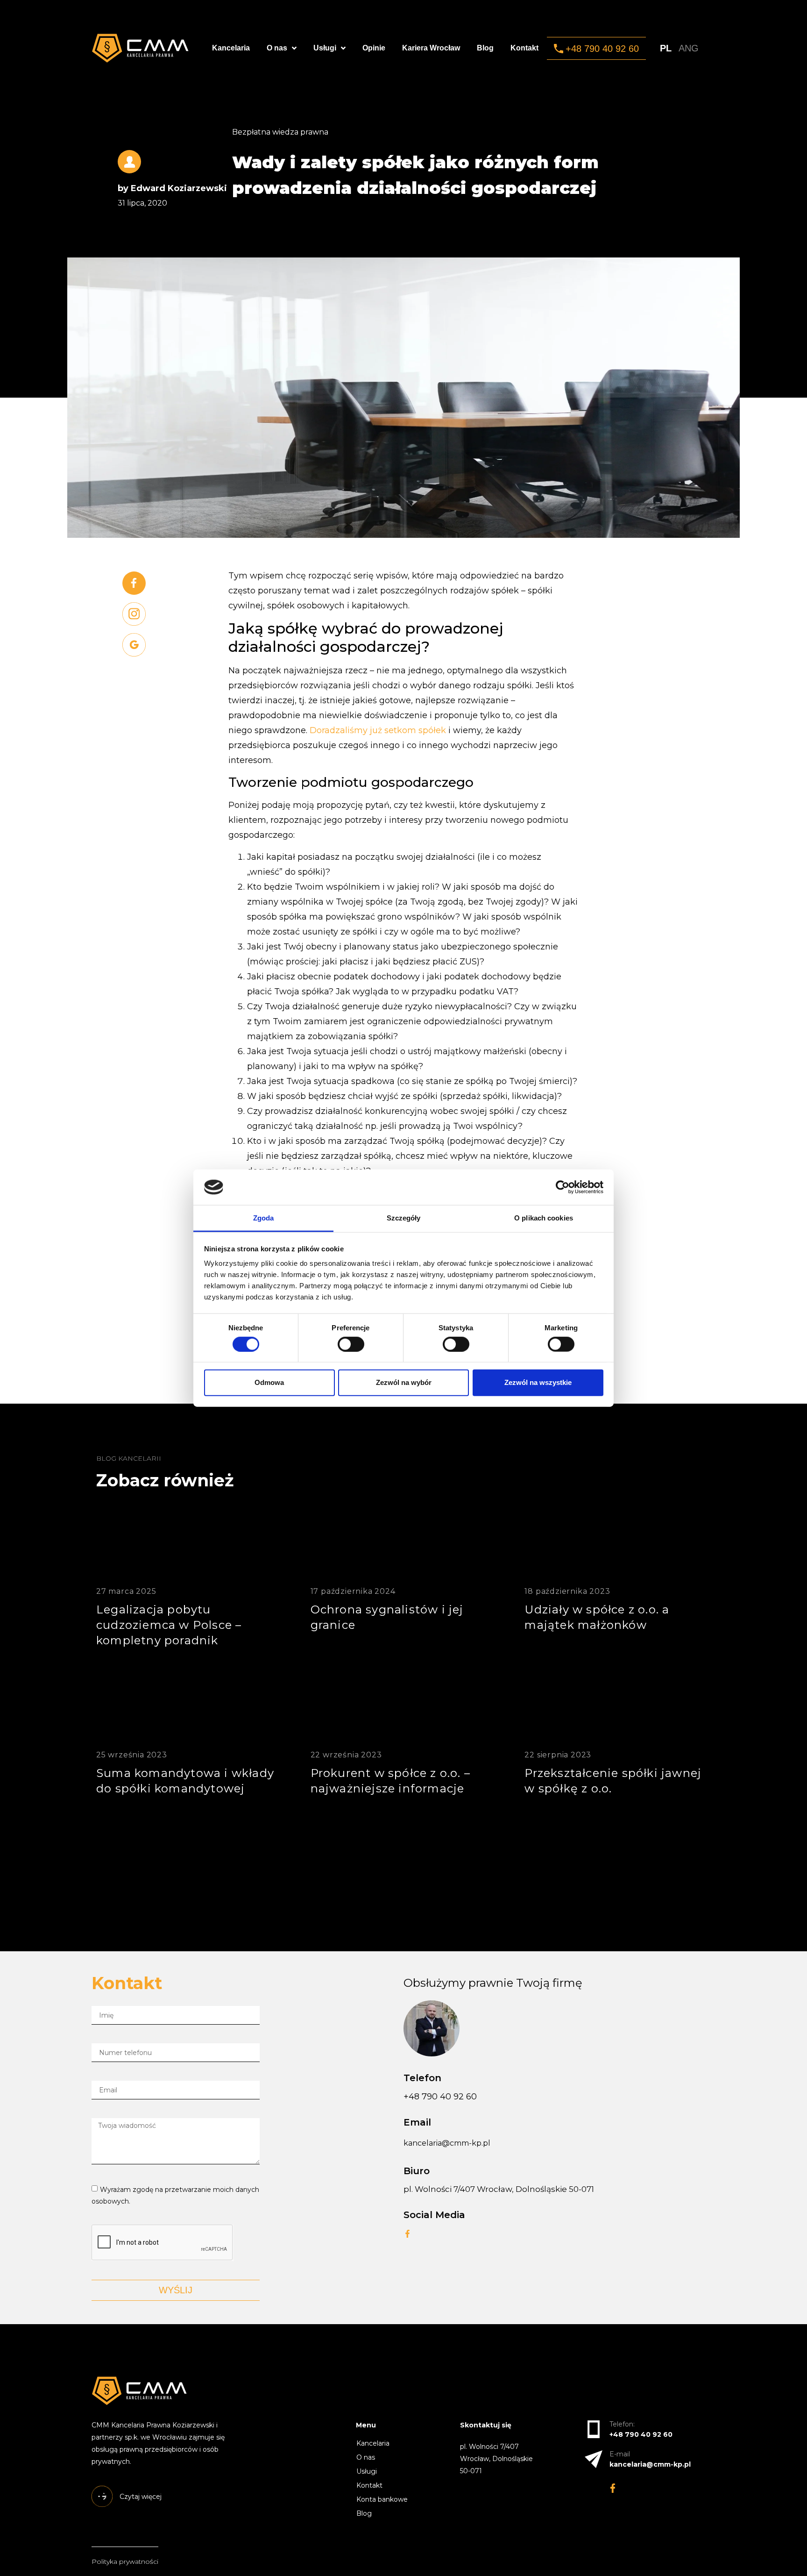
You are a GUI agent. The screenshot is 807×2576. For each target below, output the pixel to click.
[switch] (351, 1344)
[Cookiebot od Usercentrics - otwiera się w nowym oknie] (563, 1187)
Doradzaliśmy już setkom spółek (378, 730)
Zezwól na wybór (404, 1382)
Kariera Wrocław (431, 48)
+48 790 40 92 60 (440, 2097)
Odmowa (269, 1382)
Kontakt (524, 48)
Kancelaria (231, 48)
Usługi (325, 48)
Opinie (374, 48)
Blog (485, 48)
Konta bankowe (382, 2499)
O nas (277, 48)
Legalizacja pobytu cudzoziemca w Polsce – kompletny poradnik (169, 1625)
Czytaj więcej (205, 1715)
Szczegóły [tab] (404, 1218)
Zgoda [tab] (264, 1218)
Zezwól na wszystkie (538, 1382)
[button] (596, 48)
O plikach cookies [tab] (544, 1218)
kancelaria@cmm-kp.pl (447, 2143)
